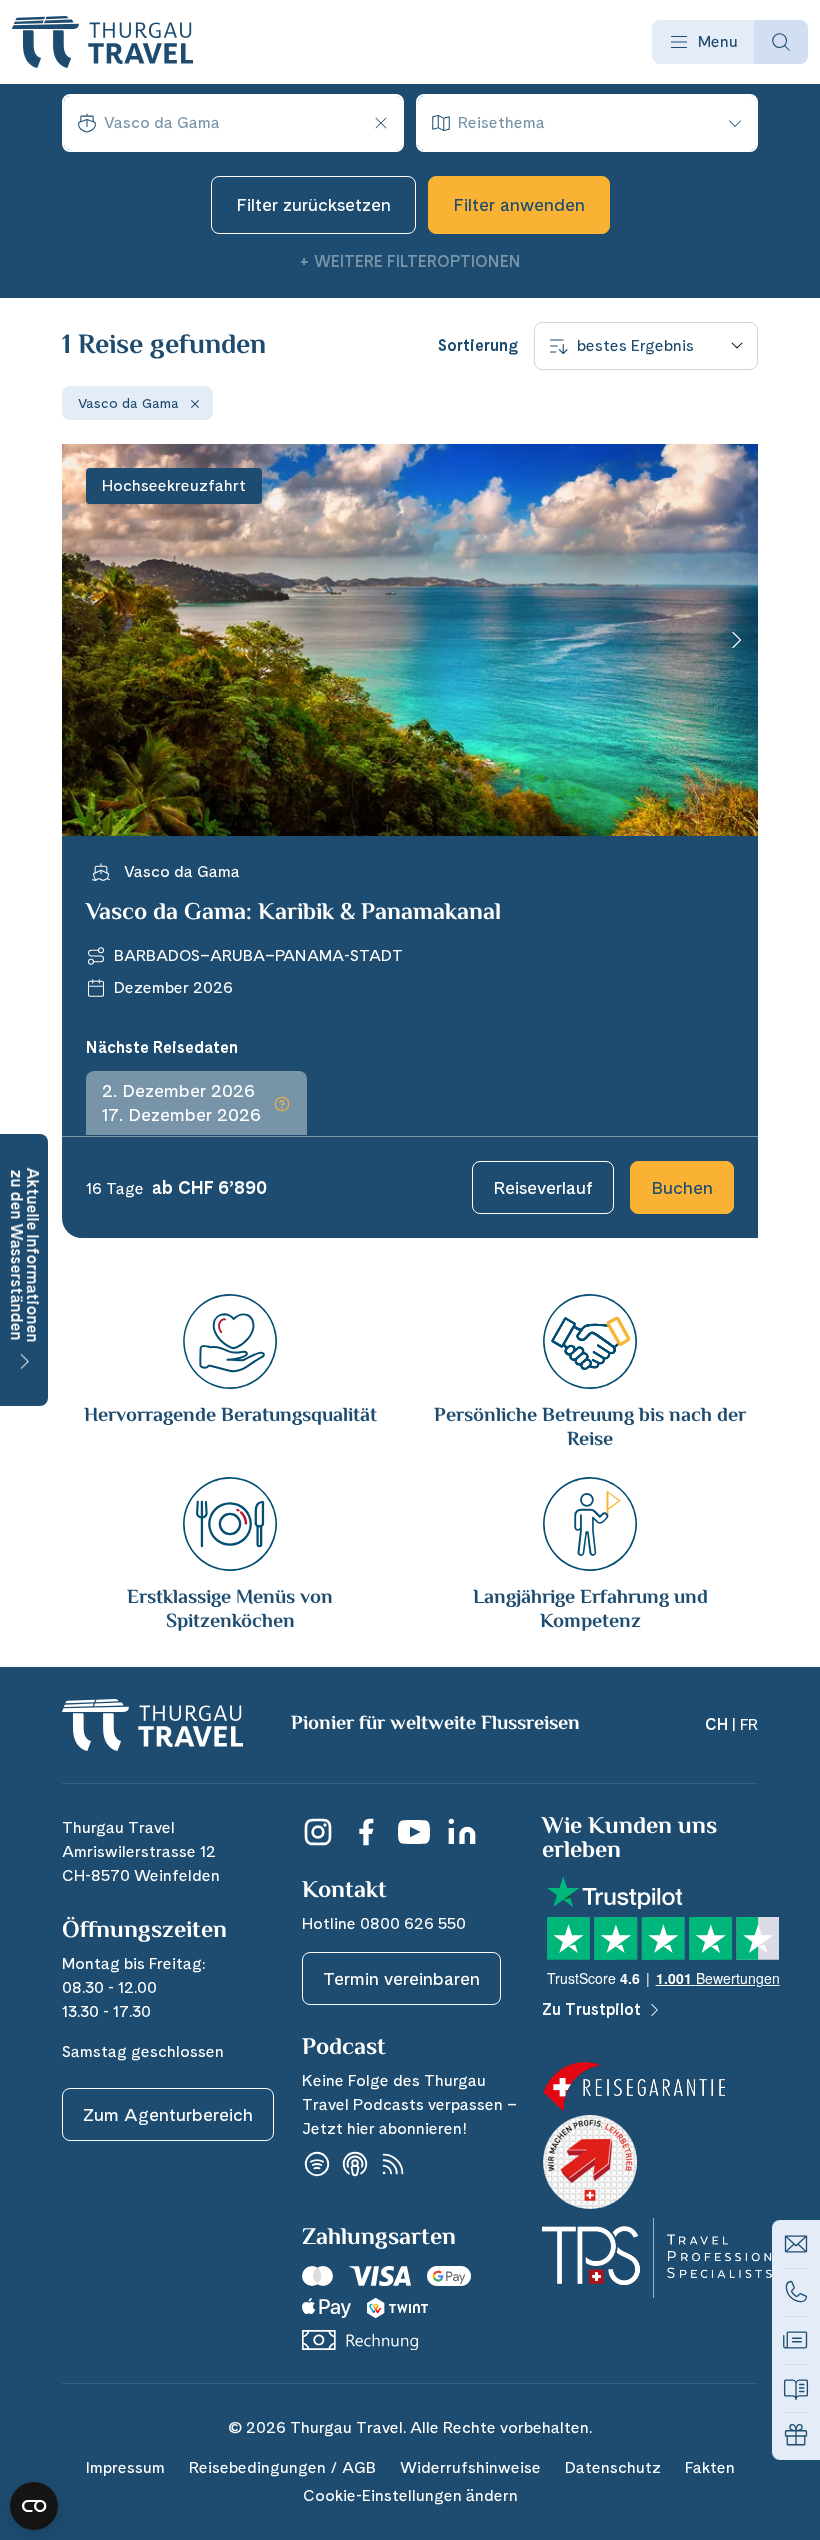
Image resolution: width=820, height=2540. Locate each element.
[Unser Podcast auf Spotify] (317, 2164)
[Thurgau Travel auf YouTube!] (414, 1832)
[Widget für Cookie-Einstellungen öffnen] (34, 2506)
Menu (718, 41)
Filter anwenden (519, 204)
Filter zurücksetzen (313, 204)
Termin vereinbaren (401, 1978)
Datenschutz (613, 2467)
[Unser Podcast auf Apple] (355, 2164)
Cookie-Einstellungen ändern (410, 2495)
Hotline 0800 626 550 (384, 1923)
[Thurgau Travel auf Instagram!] (318, 1832)
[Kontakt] (796, 2244)
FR (749, 1724)
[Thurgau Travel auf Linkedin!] (462, 1832)
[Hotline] (796, 2292)
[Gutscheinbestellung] (796, 2436)
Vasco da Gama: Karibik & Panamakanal (293, 913)
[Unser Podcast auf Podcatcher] (393, 2164)
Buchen (682, 1187)
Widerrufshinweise (470, 2467)
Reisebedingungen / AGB (282, 2467)
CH (716, 1724)
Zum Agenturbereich (168, 2114)
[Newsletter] (796, 2340)
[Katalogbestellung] (796, 2388)
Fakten (710, 2467)
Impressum (125, 2467)
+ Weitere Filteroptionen (410, 261)
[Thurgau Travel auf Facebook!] (366, 1832)
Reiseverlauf (543, 1187)
